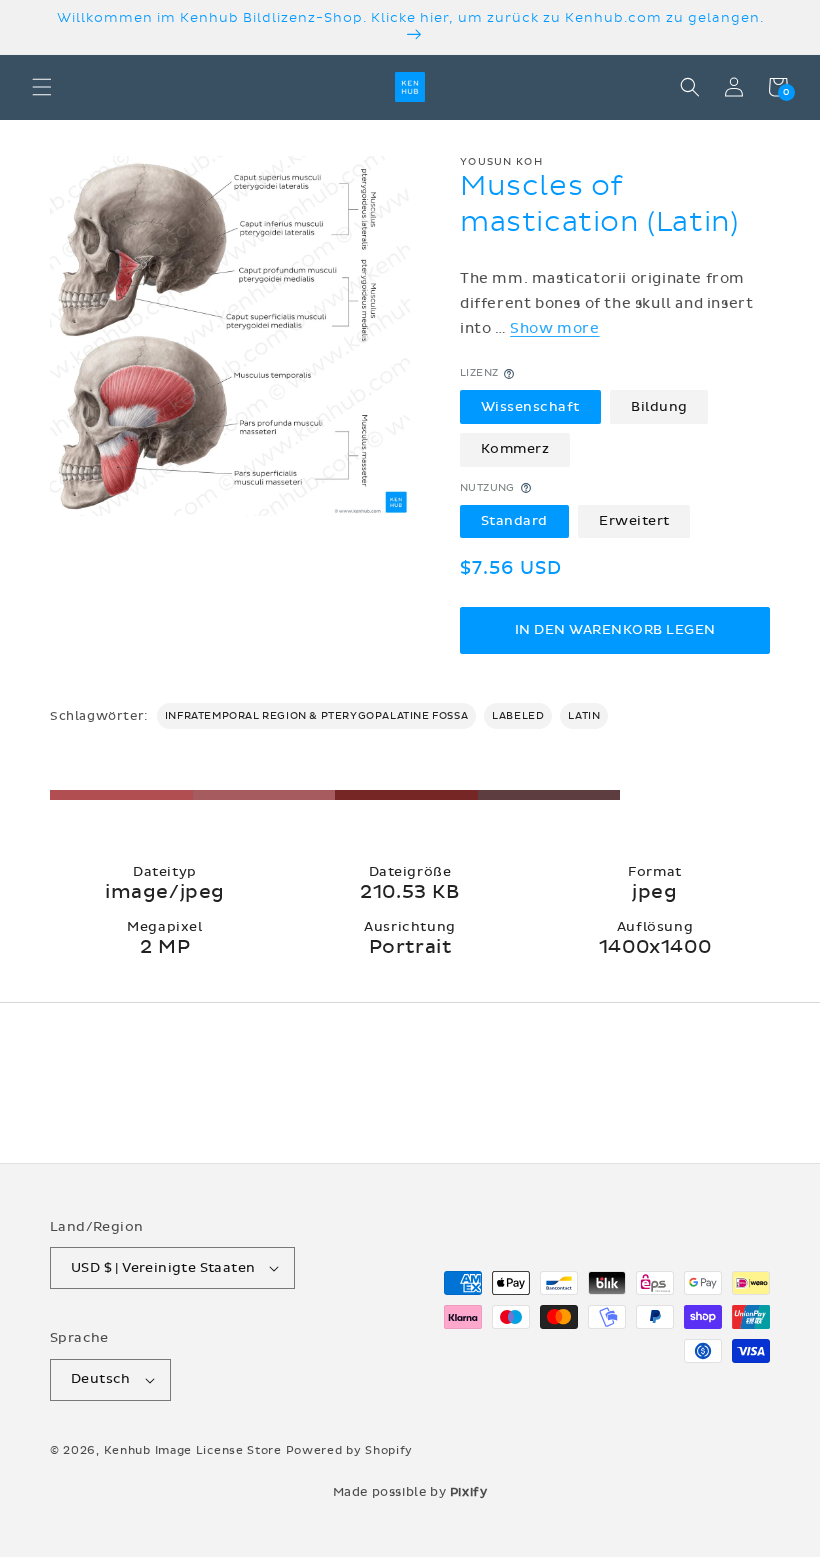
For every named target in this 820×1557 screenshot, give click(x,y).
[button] (42, 87)
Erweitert (634, 521)
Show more (554, 328)
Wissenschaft (530, 407)
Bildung (659, 407)
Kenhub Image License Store (193, 1450)
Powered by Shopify (350, 1450)
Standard (514, 521)
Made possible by (410, 1492)
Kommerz (515, 449)
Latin (584, 716)
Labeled (518, 716)
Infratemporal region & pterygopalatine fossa (316, 716)
